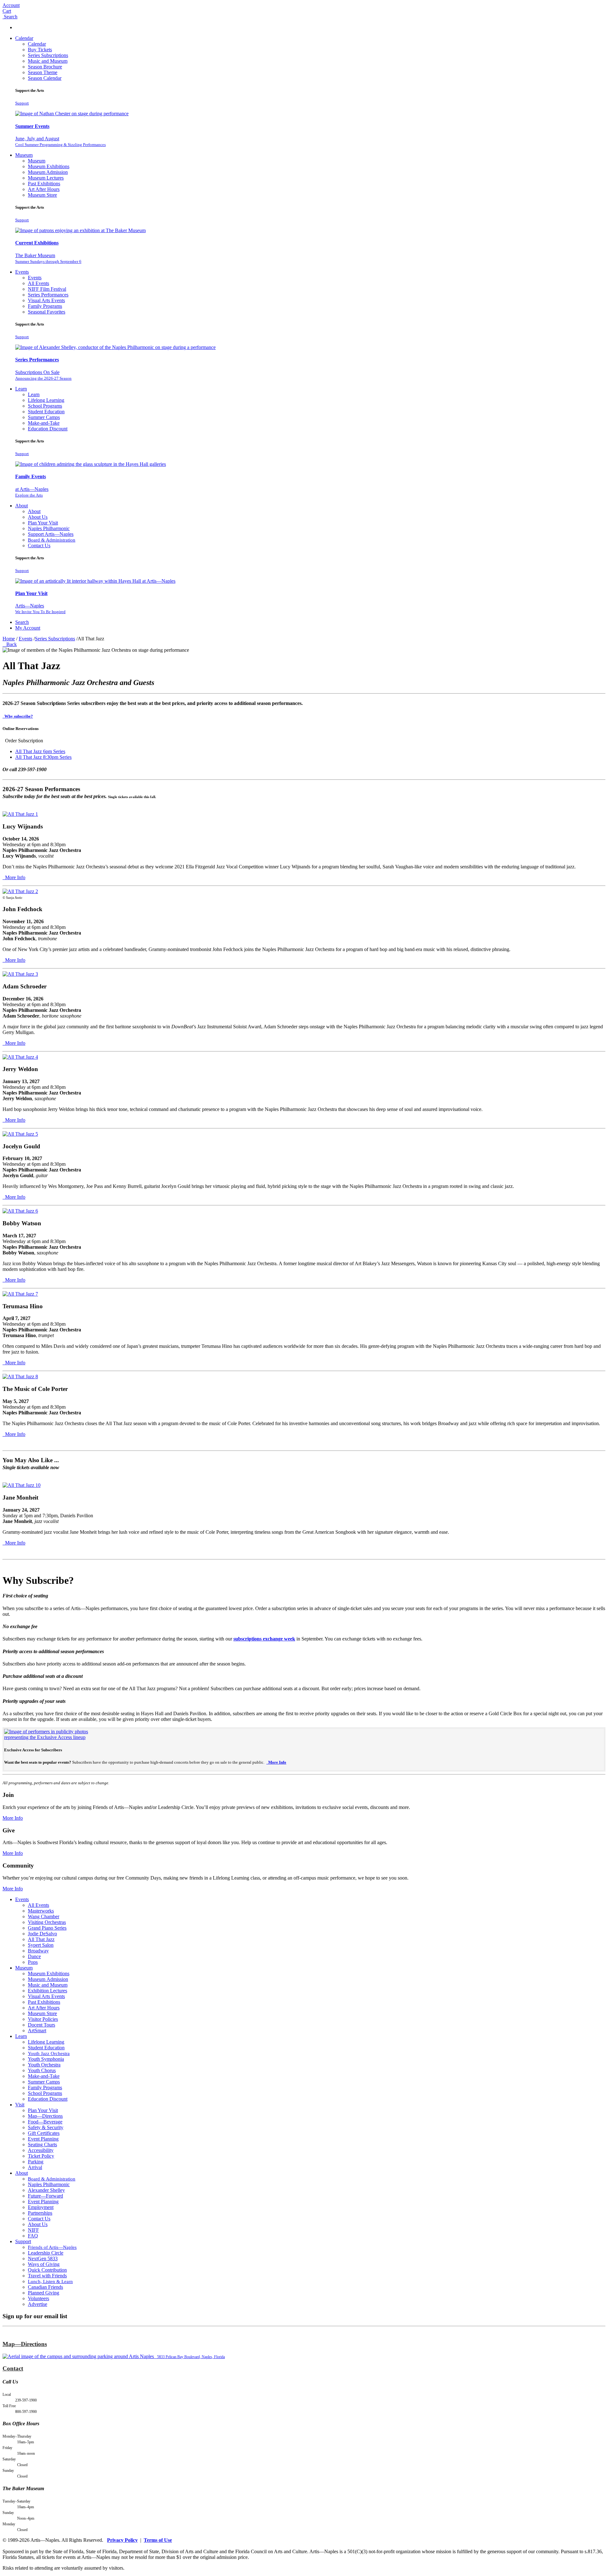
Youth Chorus (42, 2070)
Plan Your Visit (43, 523)
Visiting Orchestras (47, 1922)
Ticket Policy (41, 2156)
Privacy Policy (122, 2540)
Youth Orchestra (44, 2065)
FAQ (33, 2236)
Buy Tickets (40, 50)
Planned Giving (44, 2293)
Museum (24, 155)
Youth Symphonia (46, 2059)
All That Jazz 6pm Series (40, 751)
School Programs (45, 406)
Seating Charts (42, 2145)
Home (9, 639)
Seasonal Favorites (47, 312)
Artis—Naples (40, 609)
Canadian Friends (45, 2287)
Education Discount (48, 429)
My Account (28, 628)
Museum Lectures (46, 178)
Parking (36, 2162)
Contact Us (39, 546)
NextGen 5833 (43, 2259)
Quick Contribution (47, 2270)
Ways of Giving (44, 2264)
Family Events (31, 476)
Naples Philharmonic (49, 528)
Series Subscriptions (48, 55)
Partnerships (40, 2213)
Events (22, 272)
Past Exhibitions (44, 184)
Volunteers (38, 2298)
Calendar (24, 38)
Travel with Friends (47, 2276)
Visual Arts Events (46, 300)
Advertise (38, 2304)
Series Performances (48, 295)
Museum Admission (48, 172)
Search (22, 622)
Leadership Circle (46, 2253)
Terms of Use (158, 2540)
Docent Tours (41, 2025)
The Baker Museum (48, 258)
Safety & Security (46, 2127)
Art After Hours (44, 189)
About (22, 506)
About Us (38, 517)
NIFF (33, 2230)
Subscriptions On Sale (43, 375)
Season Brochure (45, 67)
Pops (33, 1962)
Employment (41, 2207)
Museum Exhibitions (49, 166)
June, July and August (60, 141)
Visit (20, 2105)
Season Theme (43, 72)
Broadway (38, 1951)
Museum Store (42, 195)
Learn (21, 389)
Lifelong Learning (46, 400)
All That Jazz (41, 1939)
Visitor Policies (43, 2019)
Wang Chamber (44, 1916)
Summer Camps (44, 417)
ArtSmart (37, 2030)
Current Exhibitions (37, 243)
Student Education (46, 412)
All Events (38, 283)
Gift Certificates (44, 2133)
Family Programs (45, 306)
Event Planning (43, 2139)
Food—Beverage (45, 2122)
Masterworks (41, 1911)
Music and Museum (48, 61)
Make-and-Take (44, 423)
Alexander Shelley (46, 2190)
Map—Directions (45, 2116)
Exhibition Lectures (47, 1991)
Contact (13, 2368)
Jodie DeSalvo (42, 1934)
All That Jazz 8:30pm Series (43, 757)
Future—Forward (45, 2196)
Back (10, 644)
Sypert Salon (41, 1945)
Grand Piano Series (47, 1928)
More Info (15, 877)
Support (22, 103)
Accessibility (41, 2150)
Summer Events (32, 126)
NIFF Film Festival (47, 289)
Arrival (35, 2167)
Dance (34, 1956)
